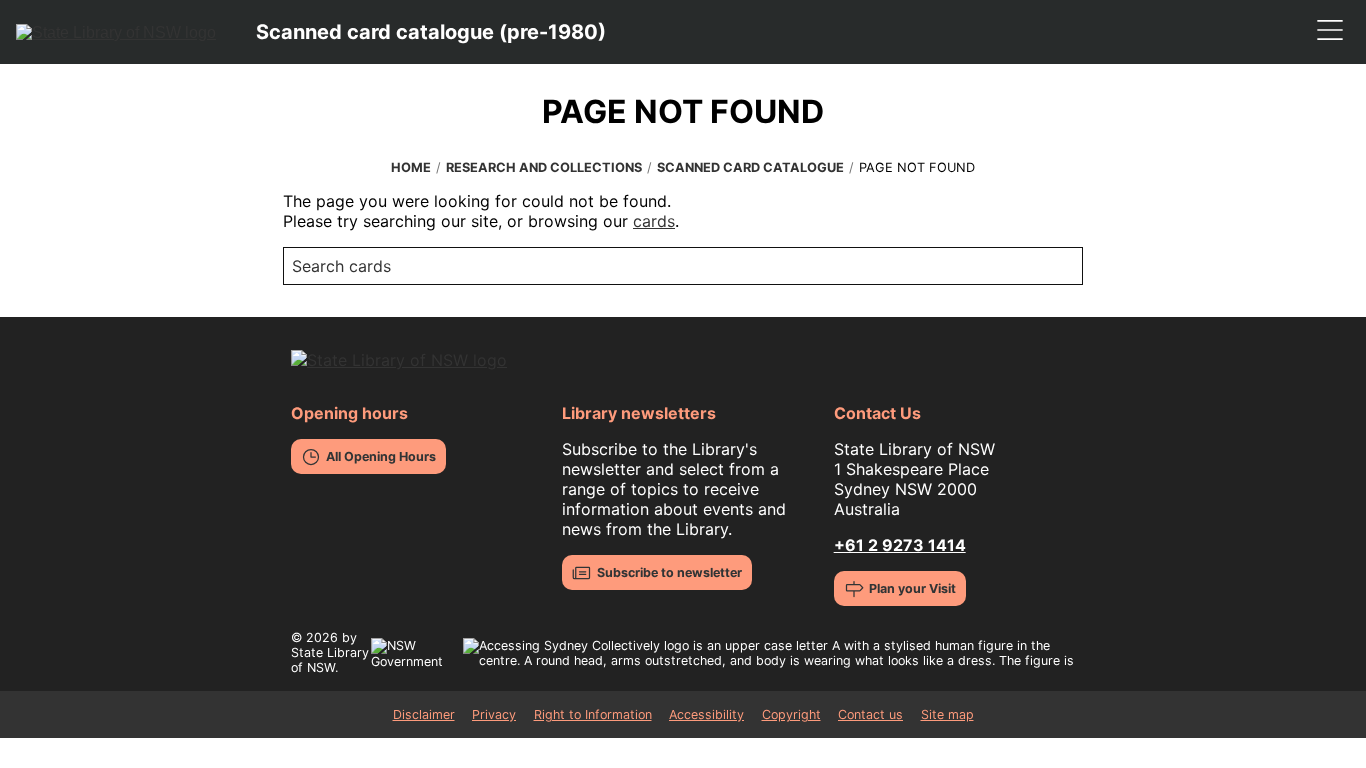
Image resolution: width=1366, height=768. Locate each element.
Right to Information (593, 714)
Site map (947, 714)
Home (411, 167)
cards (654, 221)
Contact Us (877, 413)
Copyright (791, 714)
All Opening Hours (381, 456)
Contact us (870, 714)
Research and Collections (544, 167)
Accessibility (706, 714)
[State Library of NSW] (116, 32)
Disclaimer (424, 714)
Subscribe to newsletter (669, 572)
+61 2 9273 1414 (900, 545)
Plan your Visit (912, 588)
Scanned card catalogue (750, 167)
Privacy (494, 714)
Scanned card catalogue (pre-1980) (431, 32)
